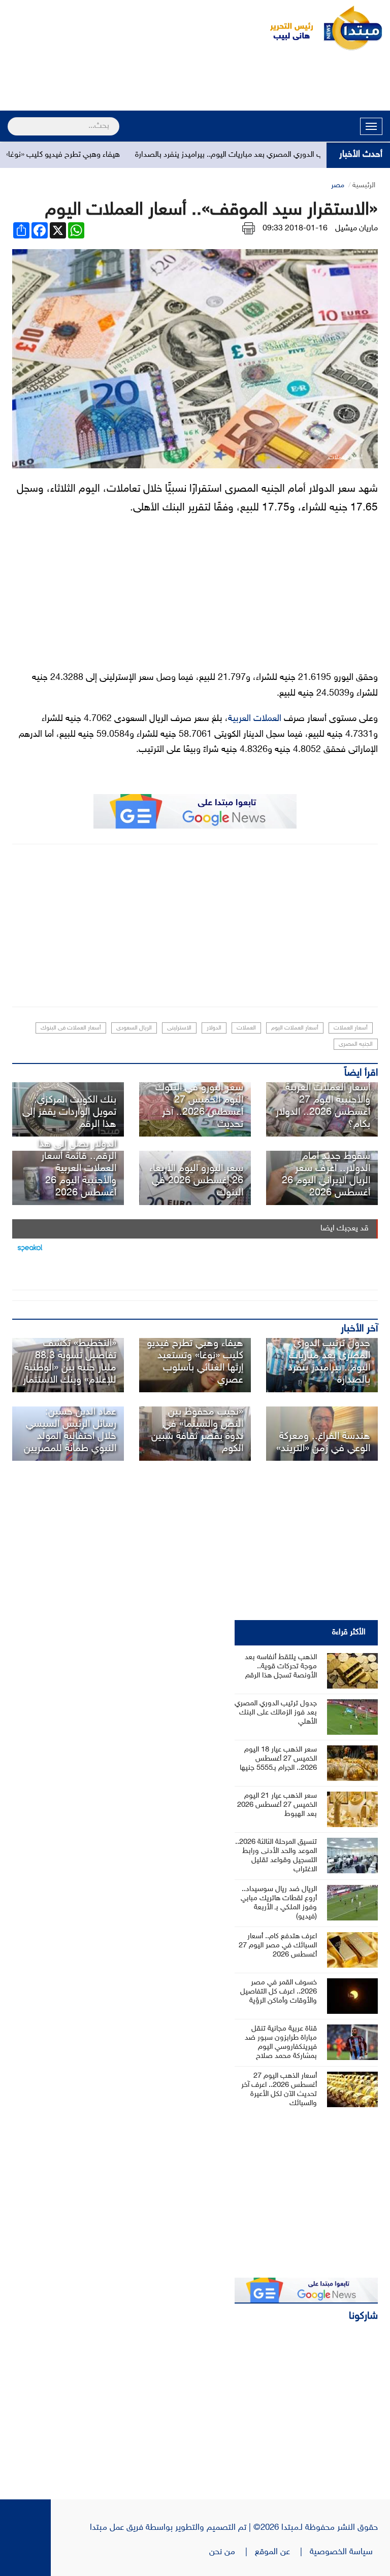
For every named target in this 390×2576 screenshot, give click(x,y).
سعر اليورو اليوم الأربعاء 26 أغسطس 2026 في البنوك (196, 1181)
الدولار (214, 1028)
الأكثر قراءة (349, 1633)
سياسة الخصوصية (344, 2552)
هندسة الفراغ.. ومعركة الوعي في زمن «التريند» (323, 1442)
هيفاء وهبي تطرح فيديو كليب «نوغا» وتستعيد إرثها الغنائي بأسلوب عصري (195, 1362)
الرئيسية (364, 185)
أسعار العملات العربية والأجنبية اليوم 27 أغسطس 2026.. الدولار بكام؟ (323, 1106)
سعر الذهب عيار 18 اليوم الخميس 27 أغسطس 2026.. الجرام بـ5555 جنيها (278, 1759)
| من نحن (232, 2552)
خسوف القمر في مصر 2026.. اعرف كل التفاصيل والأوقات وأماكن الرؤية (279, 1992)
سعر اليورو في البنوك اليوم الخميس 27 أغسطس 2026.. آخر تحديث (199, 1106)
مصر (338, 185)
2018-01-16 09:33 (295, 229)
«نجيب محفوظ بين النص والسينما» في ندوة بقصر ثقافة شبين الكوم (197, 1430)
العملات (246, 1028)
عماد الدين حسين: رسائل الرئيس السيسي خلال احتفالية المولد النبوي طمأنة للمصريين (70, 1430)
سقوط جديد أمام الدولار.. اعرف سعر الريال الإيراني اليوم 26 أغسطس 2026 (326, 1175)
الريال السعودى (134, 1028)
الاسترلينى (179, 1028)
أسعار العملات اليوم (295, 1028)
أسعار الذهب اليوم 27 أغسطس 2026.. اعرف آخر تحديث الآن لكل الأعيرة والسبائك (279, 2090)
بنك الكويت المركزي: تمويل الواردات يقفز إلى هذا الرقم (69, 1112)
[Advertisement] (195, 82)
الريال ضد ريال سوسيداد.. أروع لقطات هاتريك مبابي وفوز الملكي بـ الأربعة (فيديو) (279, 1903)
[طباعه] (249, 229)
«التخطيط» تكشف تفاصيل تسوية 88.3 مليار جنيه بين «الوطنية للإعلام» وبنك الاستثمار (70, 1362)
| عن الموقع (282, 2552)
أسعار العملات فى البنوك (71, 1028)
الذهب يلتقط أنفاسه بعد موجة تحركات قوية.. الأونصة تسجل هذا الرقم (281, 1667)
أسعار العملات (351, 1028)
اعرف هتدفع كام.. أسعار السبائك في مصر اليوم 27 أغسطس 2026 (278, 1946)
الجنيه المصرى (356, 1044)
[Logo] (286, 28)
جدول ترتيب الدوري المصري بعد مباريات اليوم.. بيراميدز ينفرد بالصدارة (275, 155)
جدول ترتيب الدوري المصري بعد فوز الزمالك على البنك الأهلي (276, 1713)
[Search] (12, 120)
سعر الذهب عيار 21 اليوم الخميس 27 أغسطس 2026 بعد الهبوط (277, 1805)
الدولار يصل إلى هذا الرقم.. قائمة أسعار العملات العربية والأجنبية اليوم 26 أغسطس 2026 (77, 1169)
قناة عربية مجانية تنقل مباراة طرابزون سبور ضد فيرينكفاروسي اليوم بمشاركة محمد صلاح (281, 2042)
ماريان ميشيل (356, 229)
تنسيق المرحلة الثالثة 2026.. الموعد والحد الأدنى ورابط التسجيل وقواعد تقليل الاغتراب (276, 1856)
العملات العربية (255, 719)
